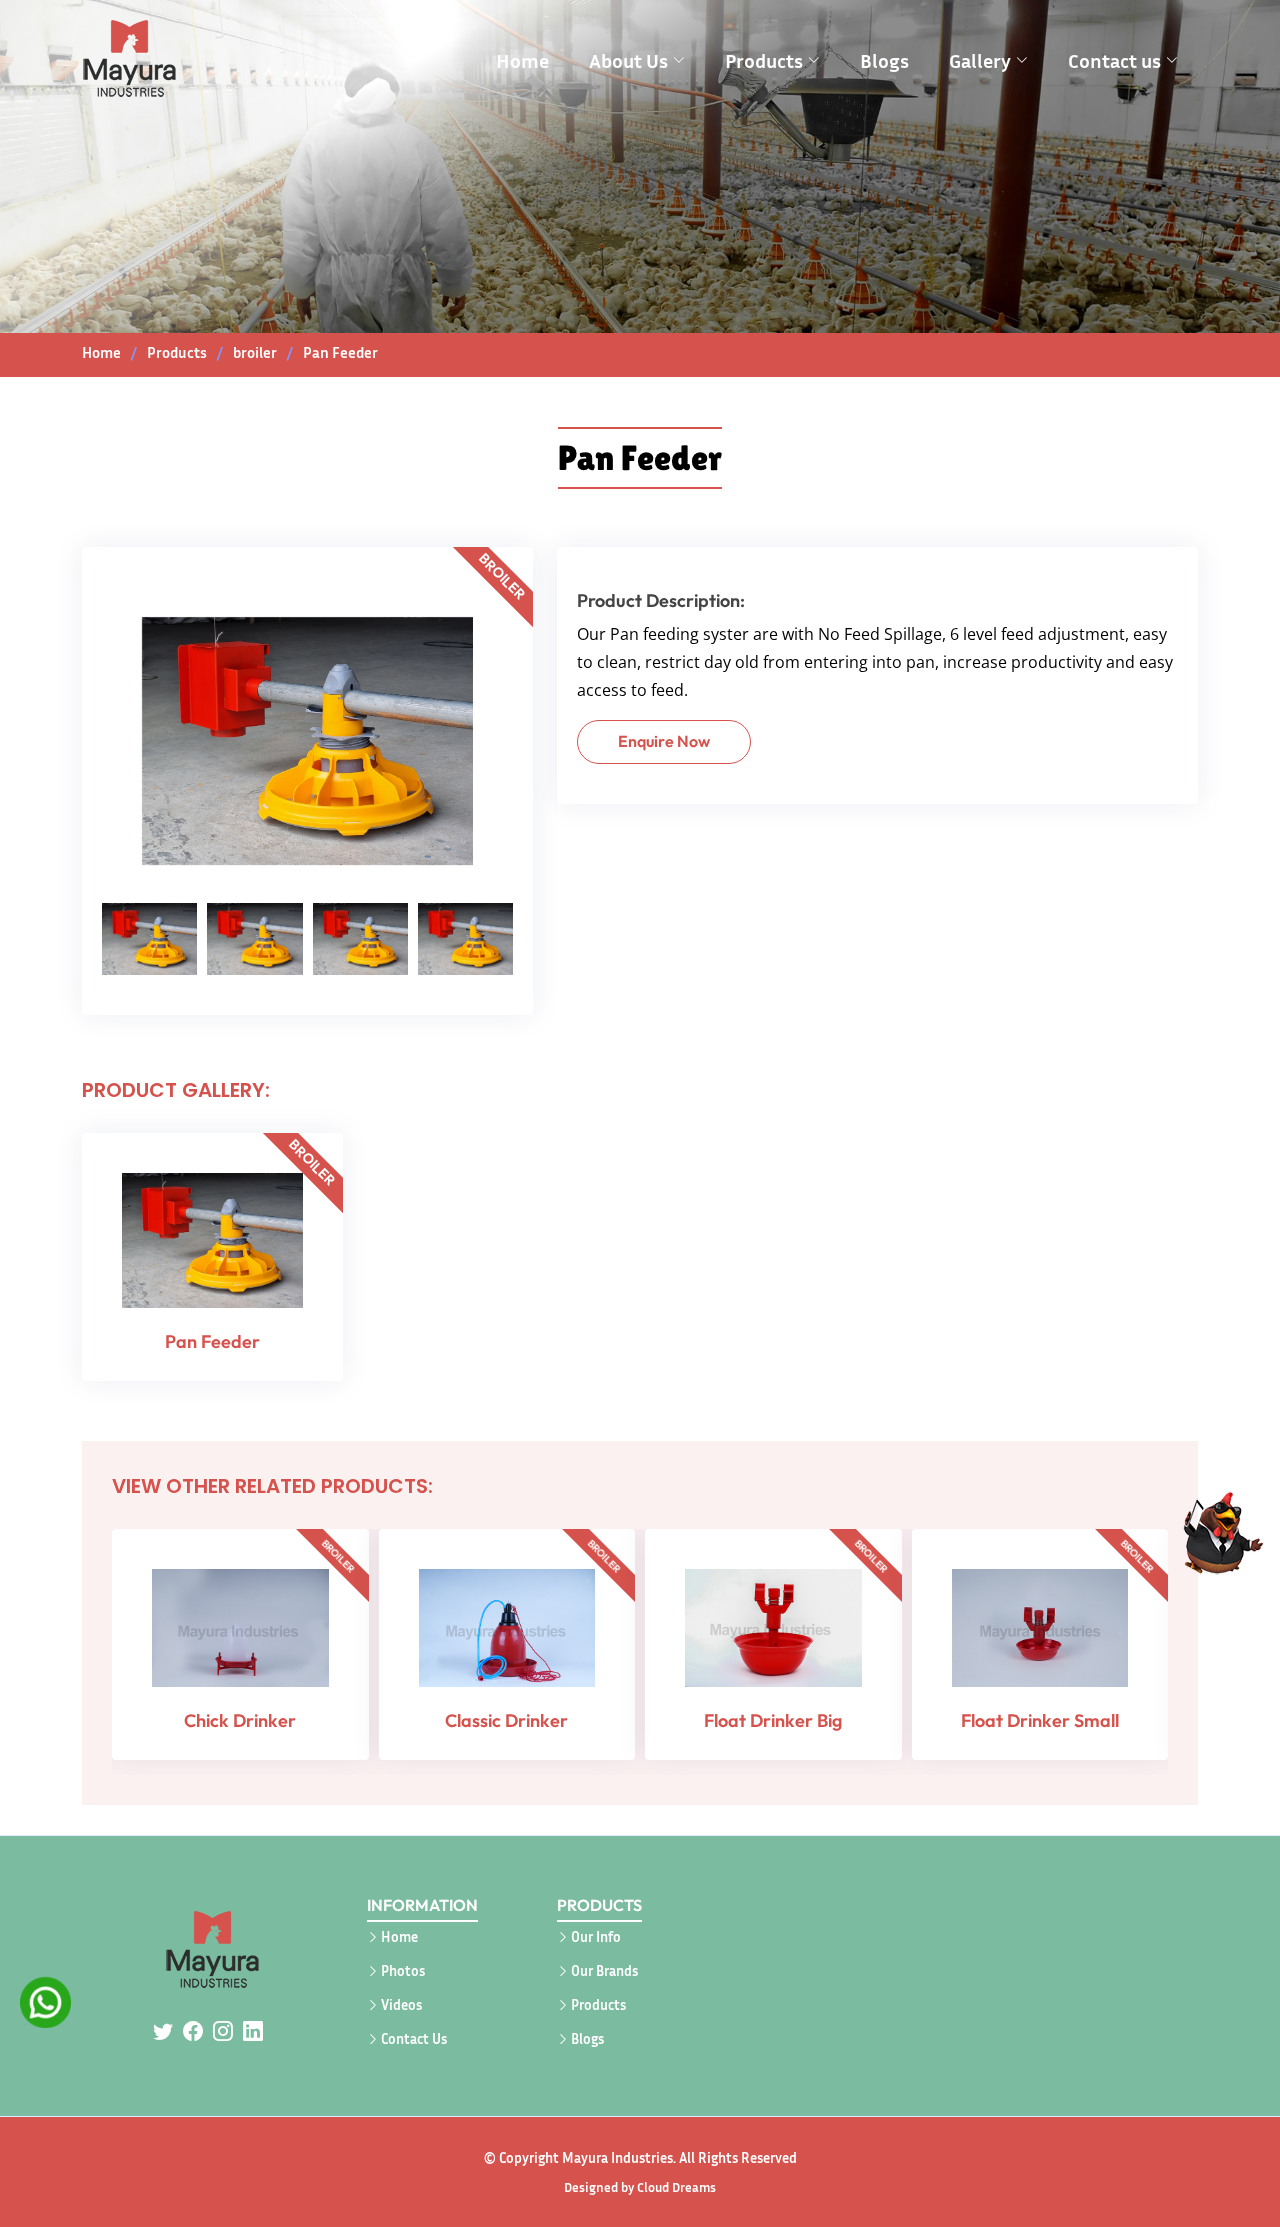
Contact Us (414, 2039)
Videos (401, 2005)
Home (522, 60)
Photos (403, 1971)
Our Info (596, 1937)
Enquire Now (664, 741)
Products (598, 2005)
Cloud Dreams (676, 2187)
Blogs (884, 60)
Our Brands (604, 1971)
